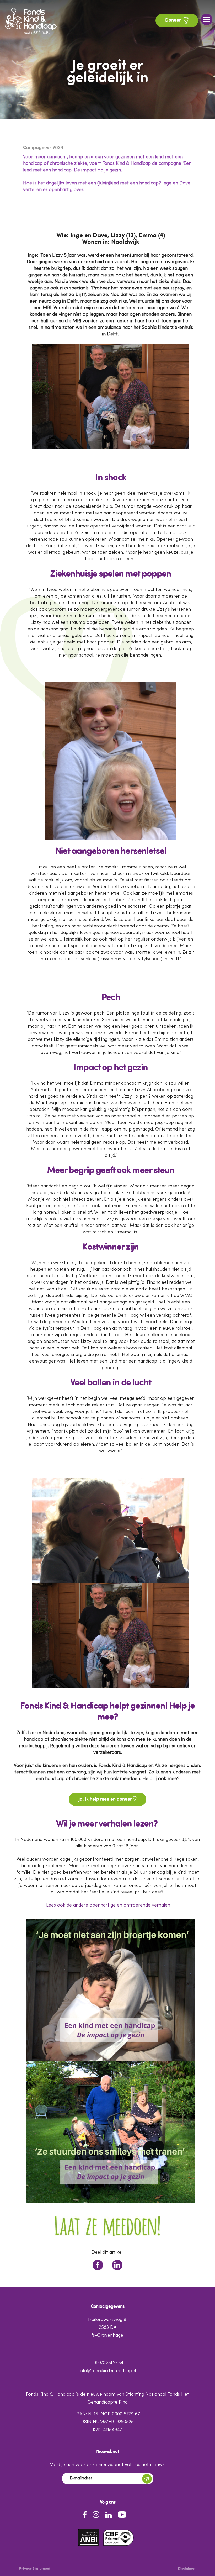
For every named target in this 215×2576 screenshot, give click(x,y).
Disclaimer (187, 2569)
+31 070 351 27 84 (107, 2363)
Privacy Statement (35, 2569)
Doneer (174, 20)
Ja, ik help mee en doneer (106, 1799)
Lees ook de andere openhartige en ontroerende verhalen (108, 1905)
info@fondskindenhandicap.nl (107, 2371)
